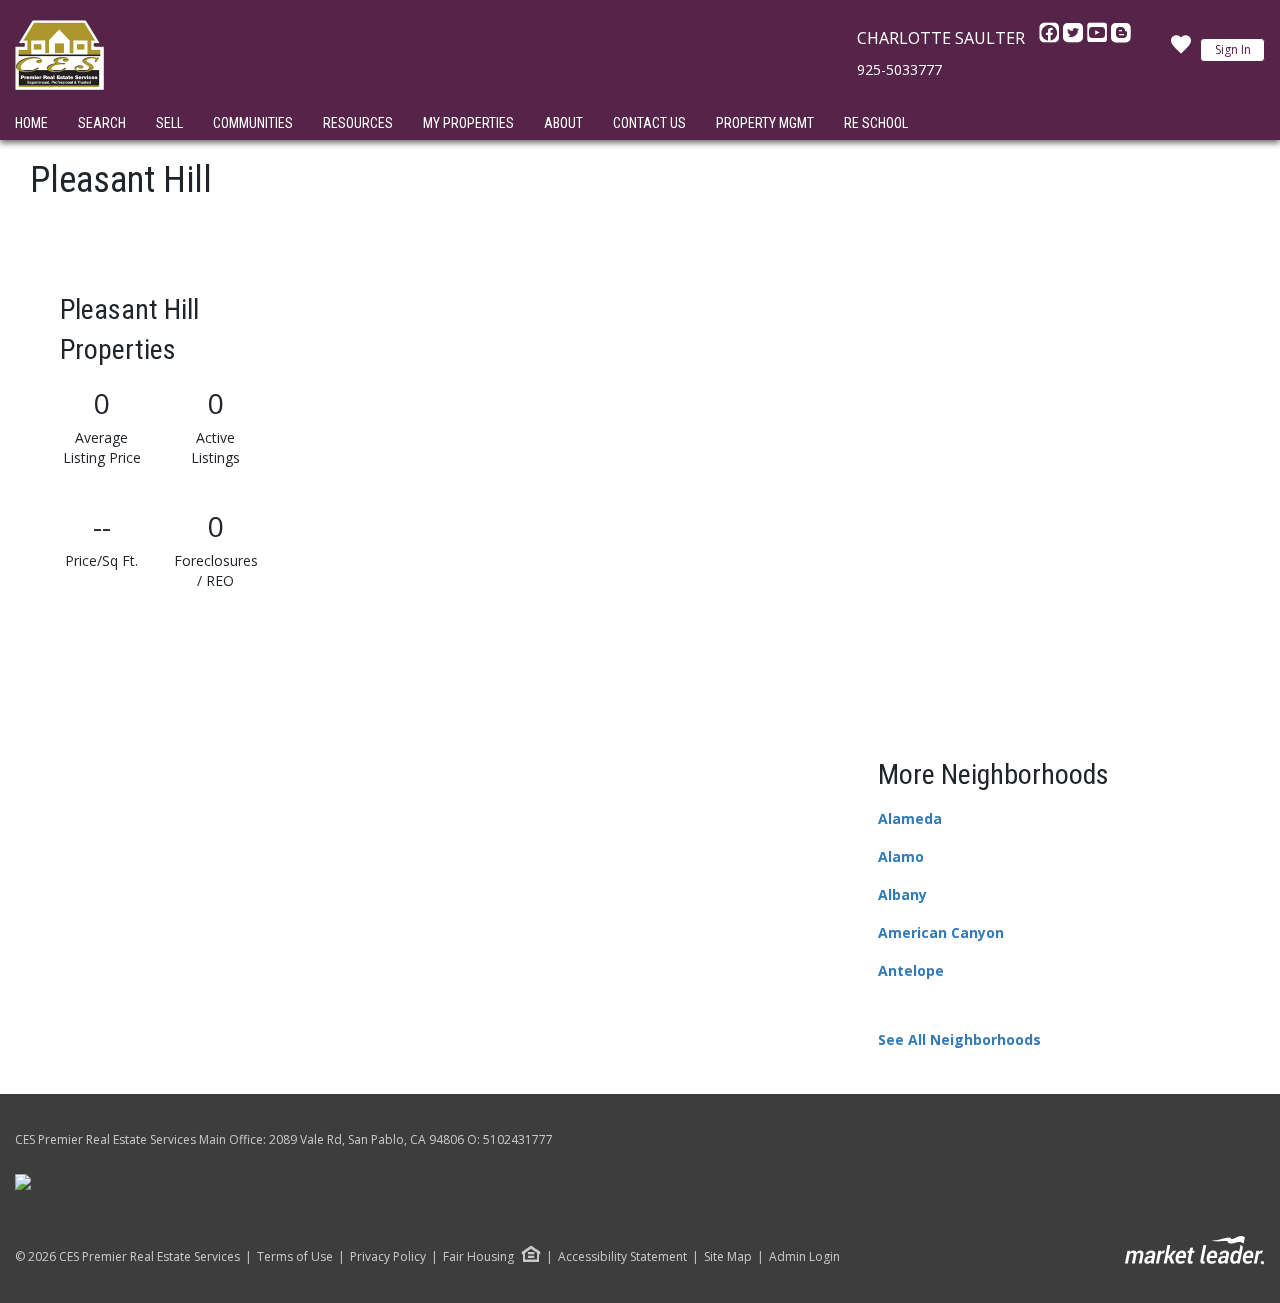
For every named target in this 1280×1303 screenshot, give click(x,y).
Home (31, 123)
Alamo (901, 856)
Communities (253, 123)
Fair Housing (478, 1256)
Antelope (911, 970)
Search (102, 123)
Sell (169, 123)
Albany (902, 894)
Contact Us (649, 123)
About (563, 123)
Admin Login (804, 1257)
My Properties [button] (468, 123)
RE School (876, 123)
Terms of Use (295, 1257)
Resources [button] (358, 123)
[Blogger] (1121, 38)
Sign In (1233, 49)
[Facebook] (1051, 38)
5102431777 (518, 1139)
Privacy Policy (388, 1257)
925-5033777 (899, 69)
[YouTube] (1099, 38)
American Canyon (941, 932)
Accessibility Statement (622, 1257)
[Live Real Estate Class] (23, 1181)
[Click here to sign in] (1181, 50)
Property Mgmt (765, 123)
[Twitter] (1075, 38)
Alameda (910, 818)
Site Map (728, 1257)
